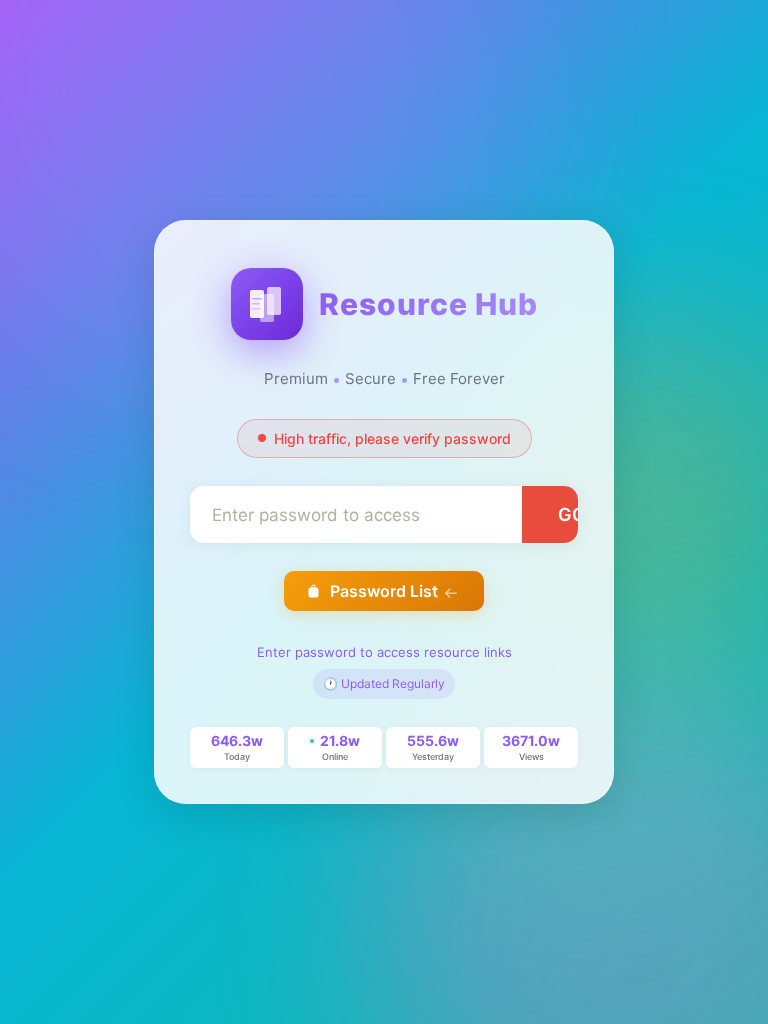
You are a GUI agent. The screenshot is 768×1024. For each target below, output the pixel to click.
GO (572, 514)
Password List (384, 591)
